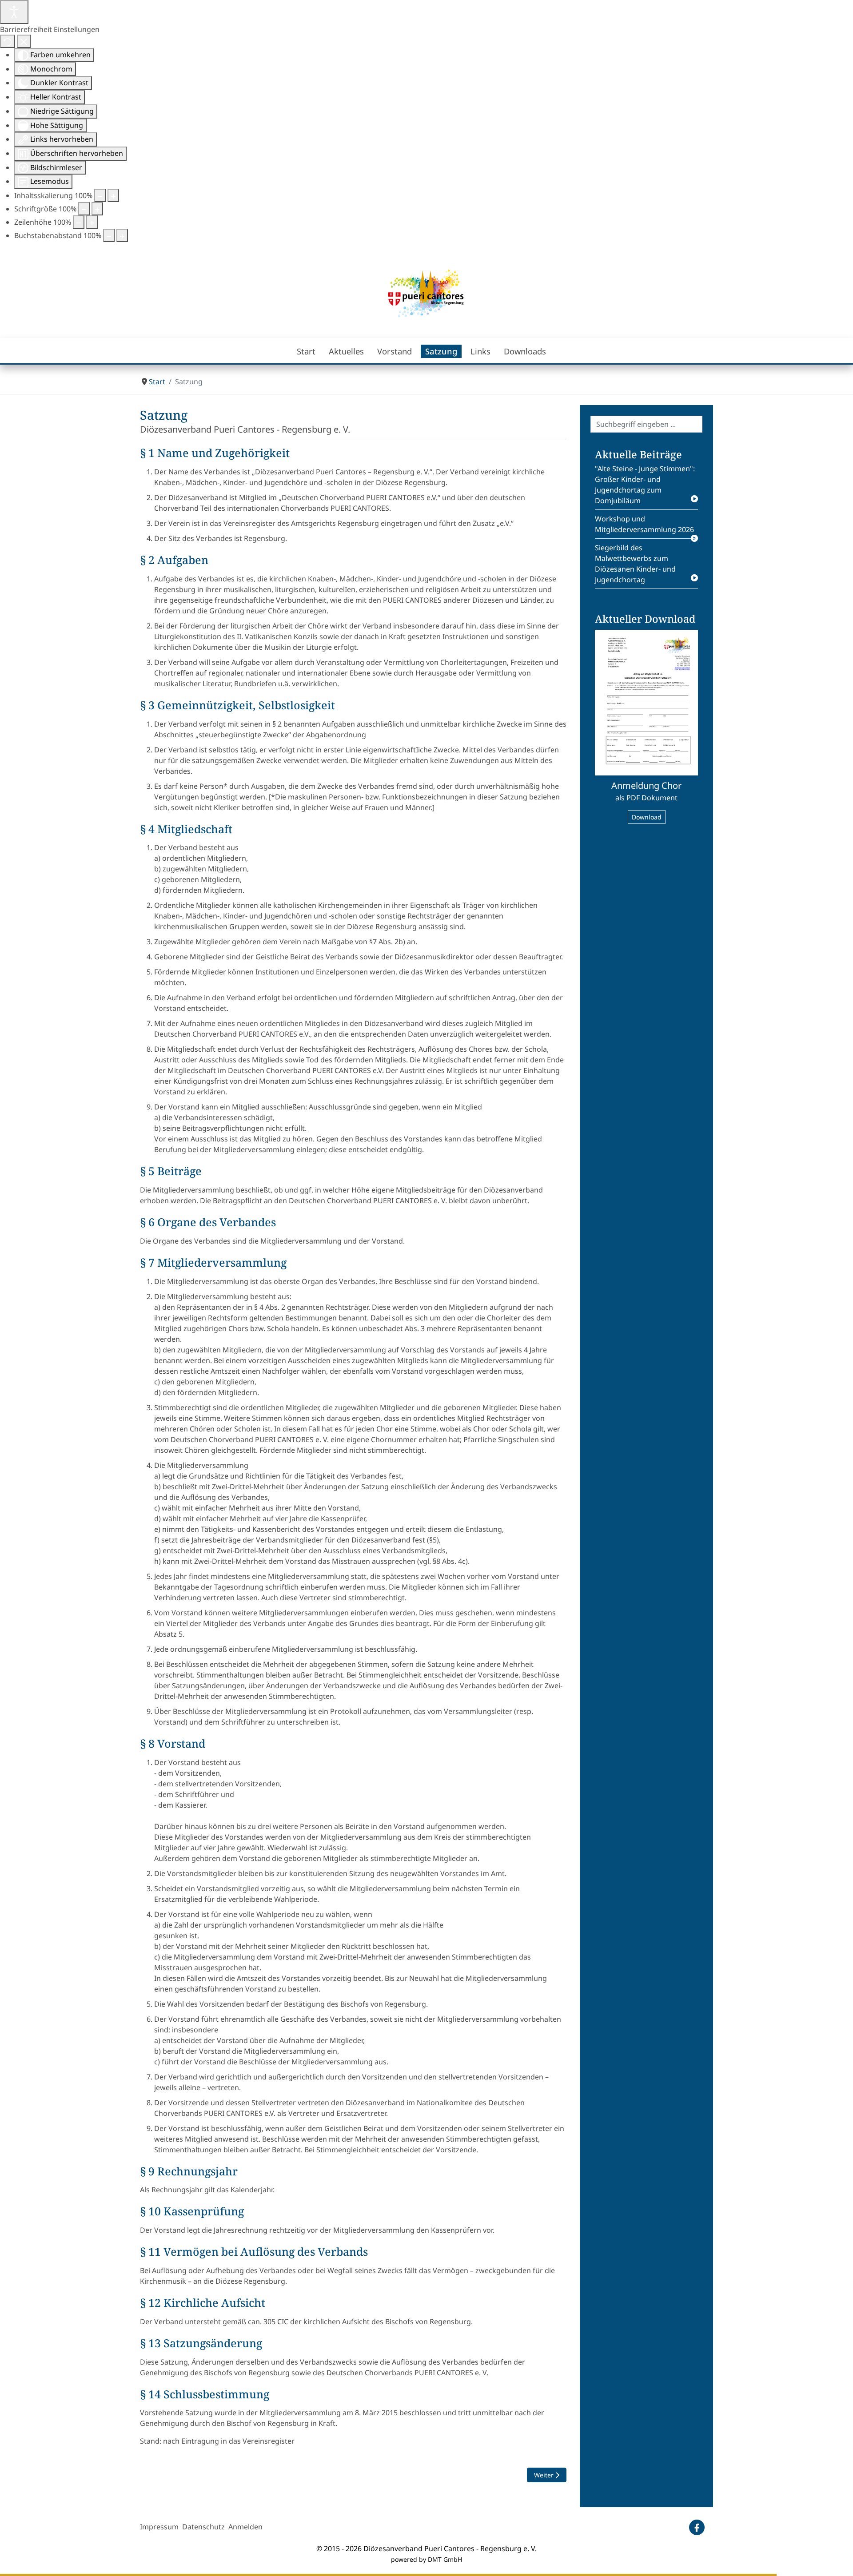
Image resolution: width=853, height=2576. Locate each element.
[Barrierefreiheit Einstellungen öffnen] (14, 12)
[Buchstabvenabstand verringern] (109, 235)
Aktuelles (346, 351)
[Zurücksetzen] (8, 41)
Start (306, 351)
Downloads (525, 351)
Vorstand (395, 351)
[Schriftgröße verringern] (84, 209)
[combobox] (646, 424)
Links (480, 351)
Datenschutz (203, 2527)
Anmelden (245, 2527)
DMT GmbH (445, 2559)
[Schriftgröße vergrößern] (97, 209)
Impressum (159, 2527)
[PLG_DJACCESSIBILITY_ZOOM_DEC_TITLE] (100, 195)
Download (647, 817)
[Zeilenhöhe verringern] (79, 222)
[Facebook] (697, 2527)
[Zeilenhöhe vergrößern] (92, 222)
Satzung (441, 351)
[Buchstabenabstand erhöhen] (122, 235)
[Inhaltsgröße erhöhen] (113, 195)
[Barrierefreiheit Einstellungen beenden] (24, 41)
